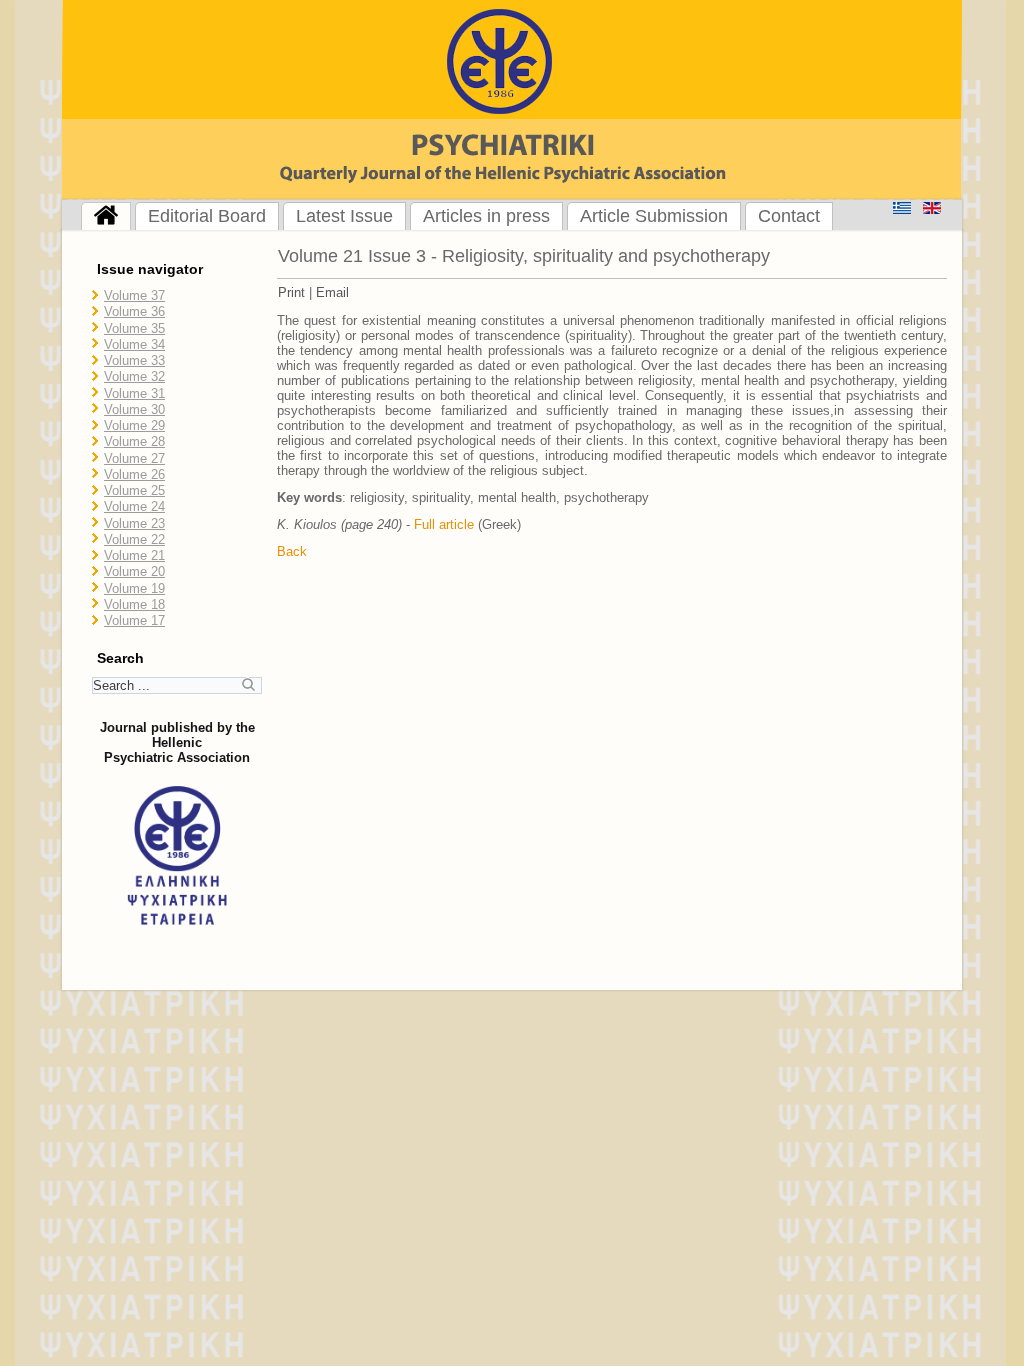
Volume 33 (134, 360)
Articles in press (486, 216)
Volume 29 (134, 425)
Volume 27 (134, 458)
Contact (789, 216)
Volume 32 (134, 376)
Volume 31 (134, 393)
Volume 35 (134, 328)
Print (291, 292)
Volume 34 (134, 344)
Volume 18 (134, 604)
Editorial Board (207, 216)
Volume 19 (134, 588)
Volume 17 (134, 620)
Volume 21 (134, 555)
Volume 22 (134, 539)
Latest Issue (344, 216)
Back (292, 551)
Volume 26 (134, 474)
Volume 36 (134, 311)
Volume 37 (134, 295)
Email (332, 292)
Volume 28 (134, 441)
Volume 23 (134, 523)
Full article (444, 524)
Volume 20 (134, 571)
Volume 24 (134, 506)
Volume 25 (134, 490)
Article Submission (654, 216)
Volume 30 (134, 409)
